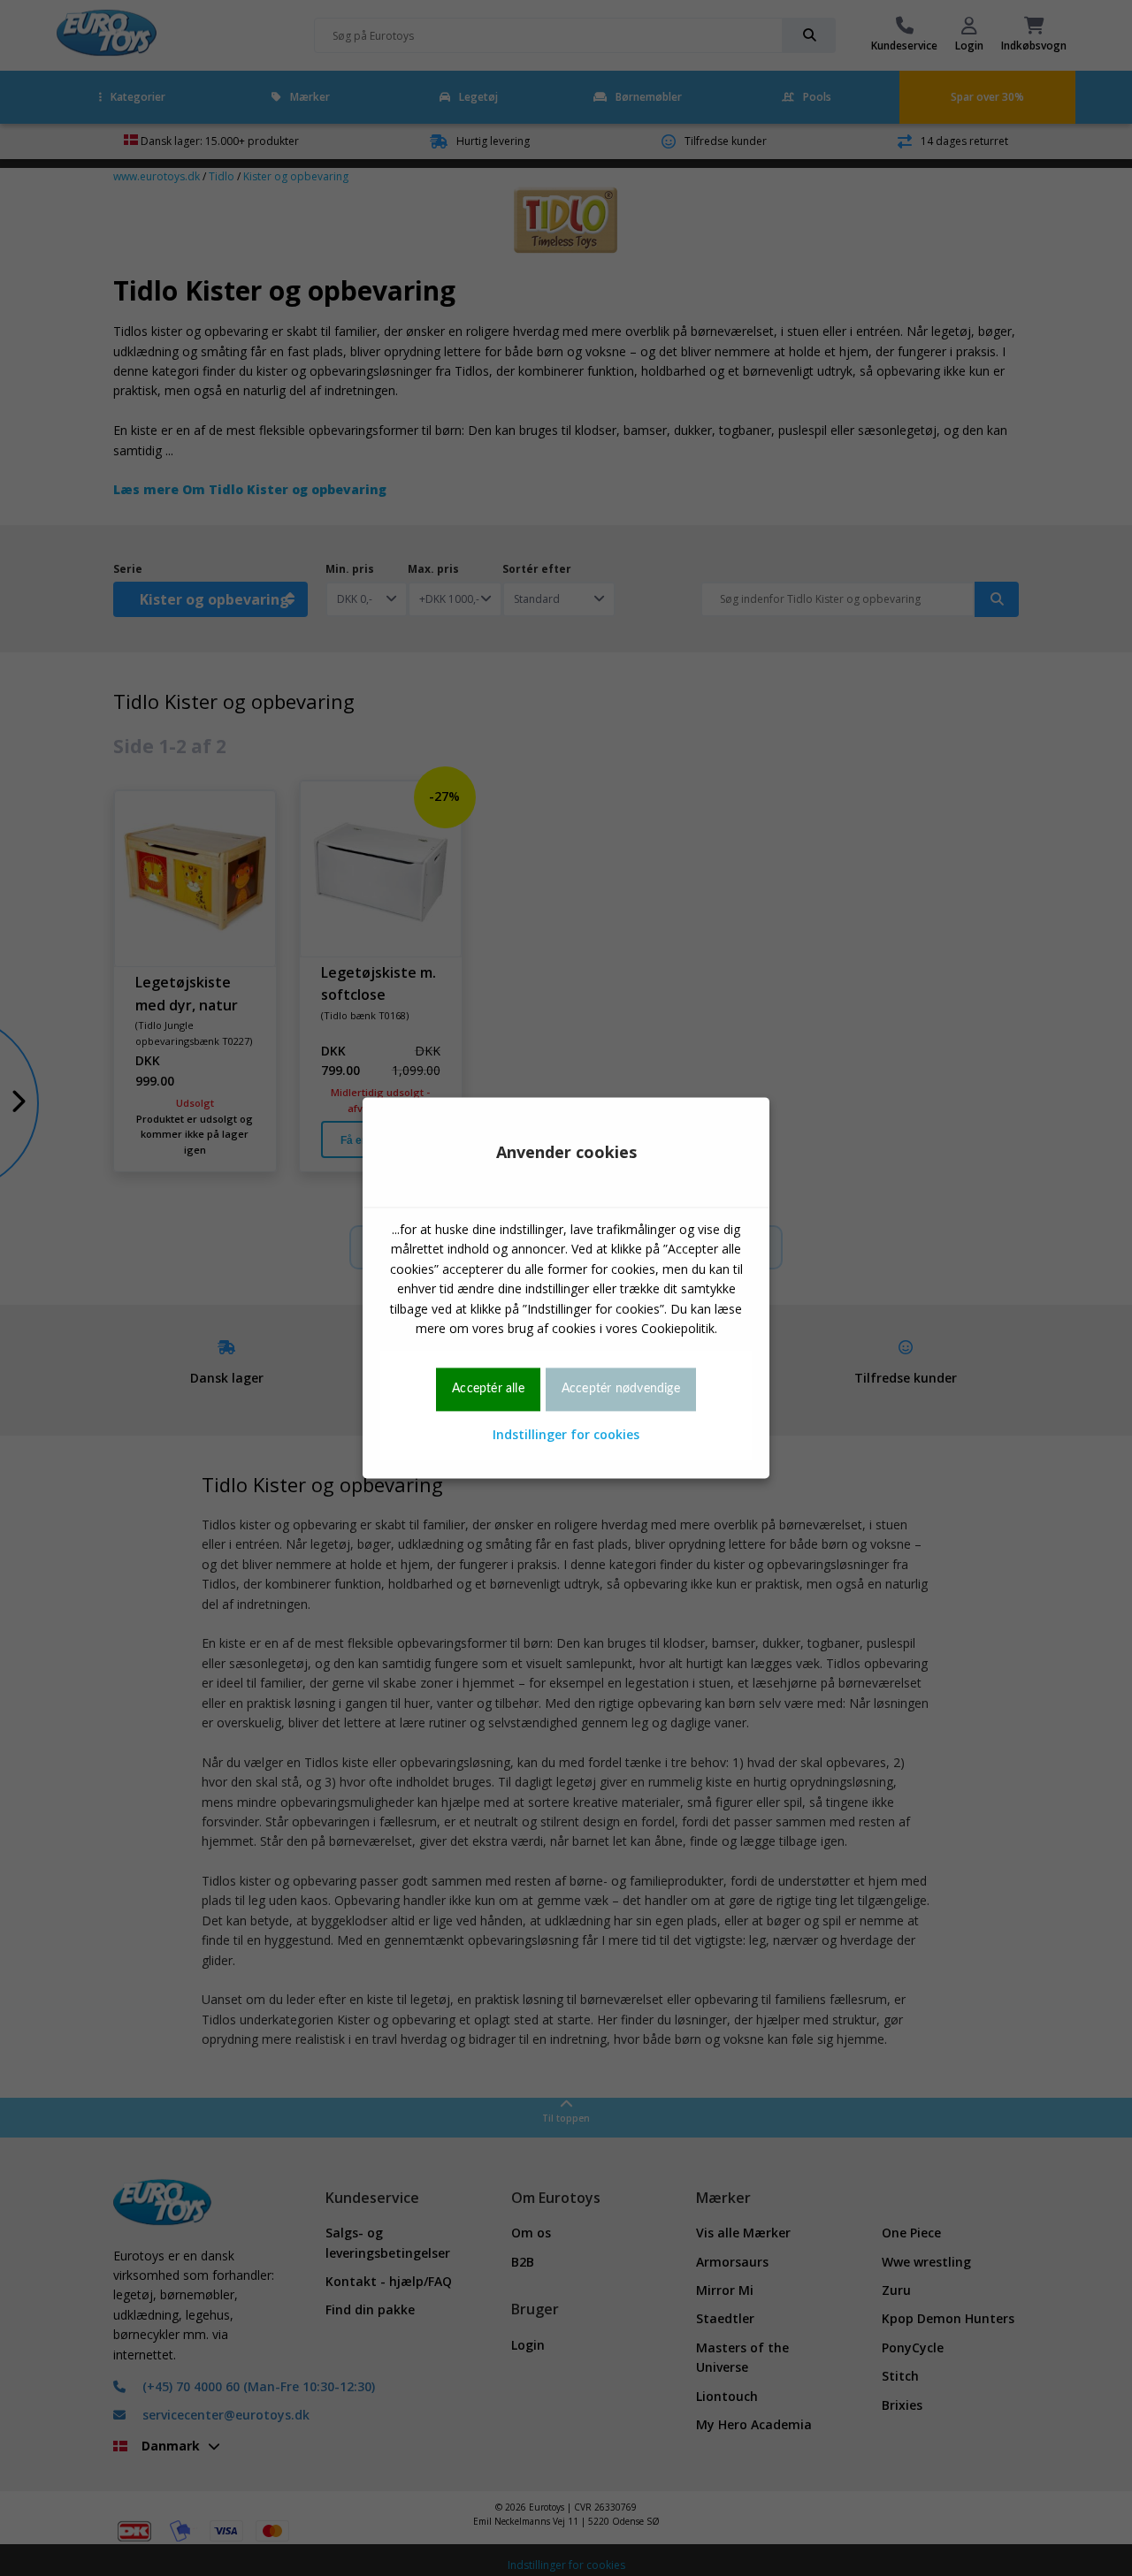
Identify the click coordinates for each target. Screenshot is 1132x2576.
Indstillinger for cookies (566, 1434)
